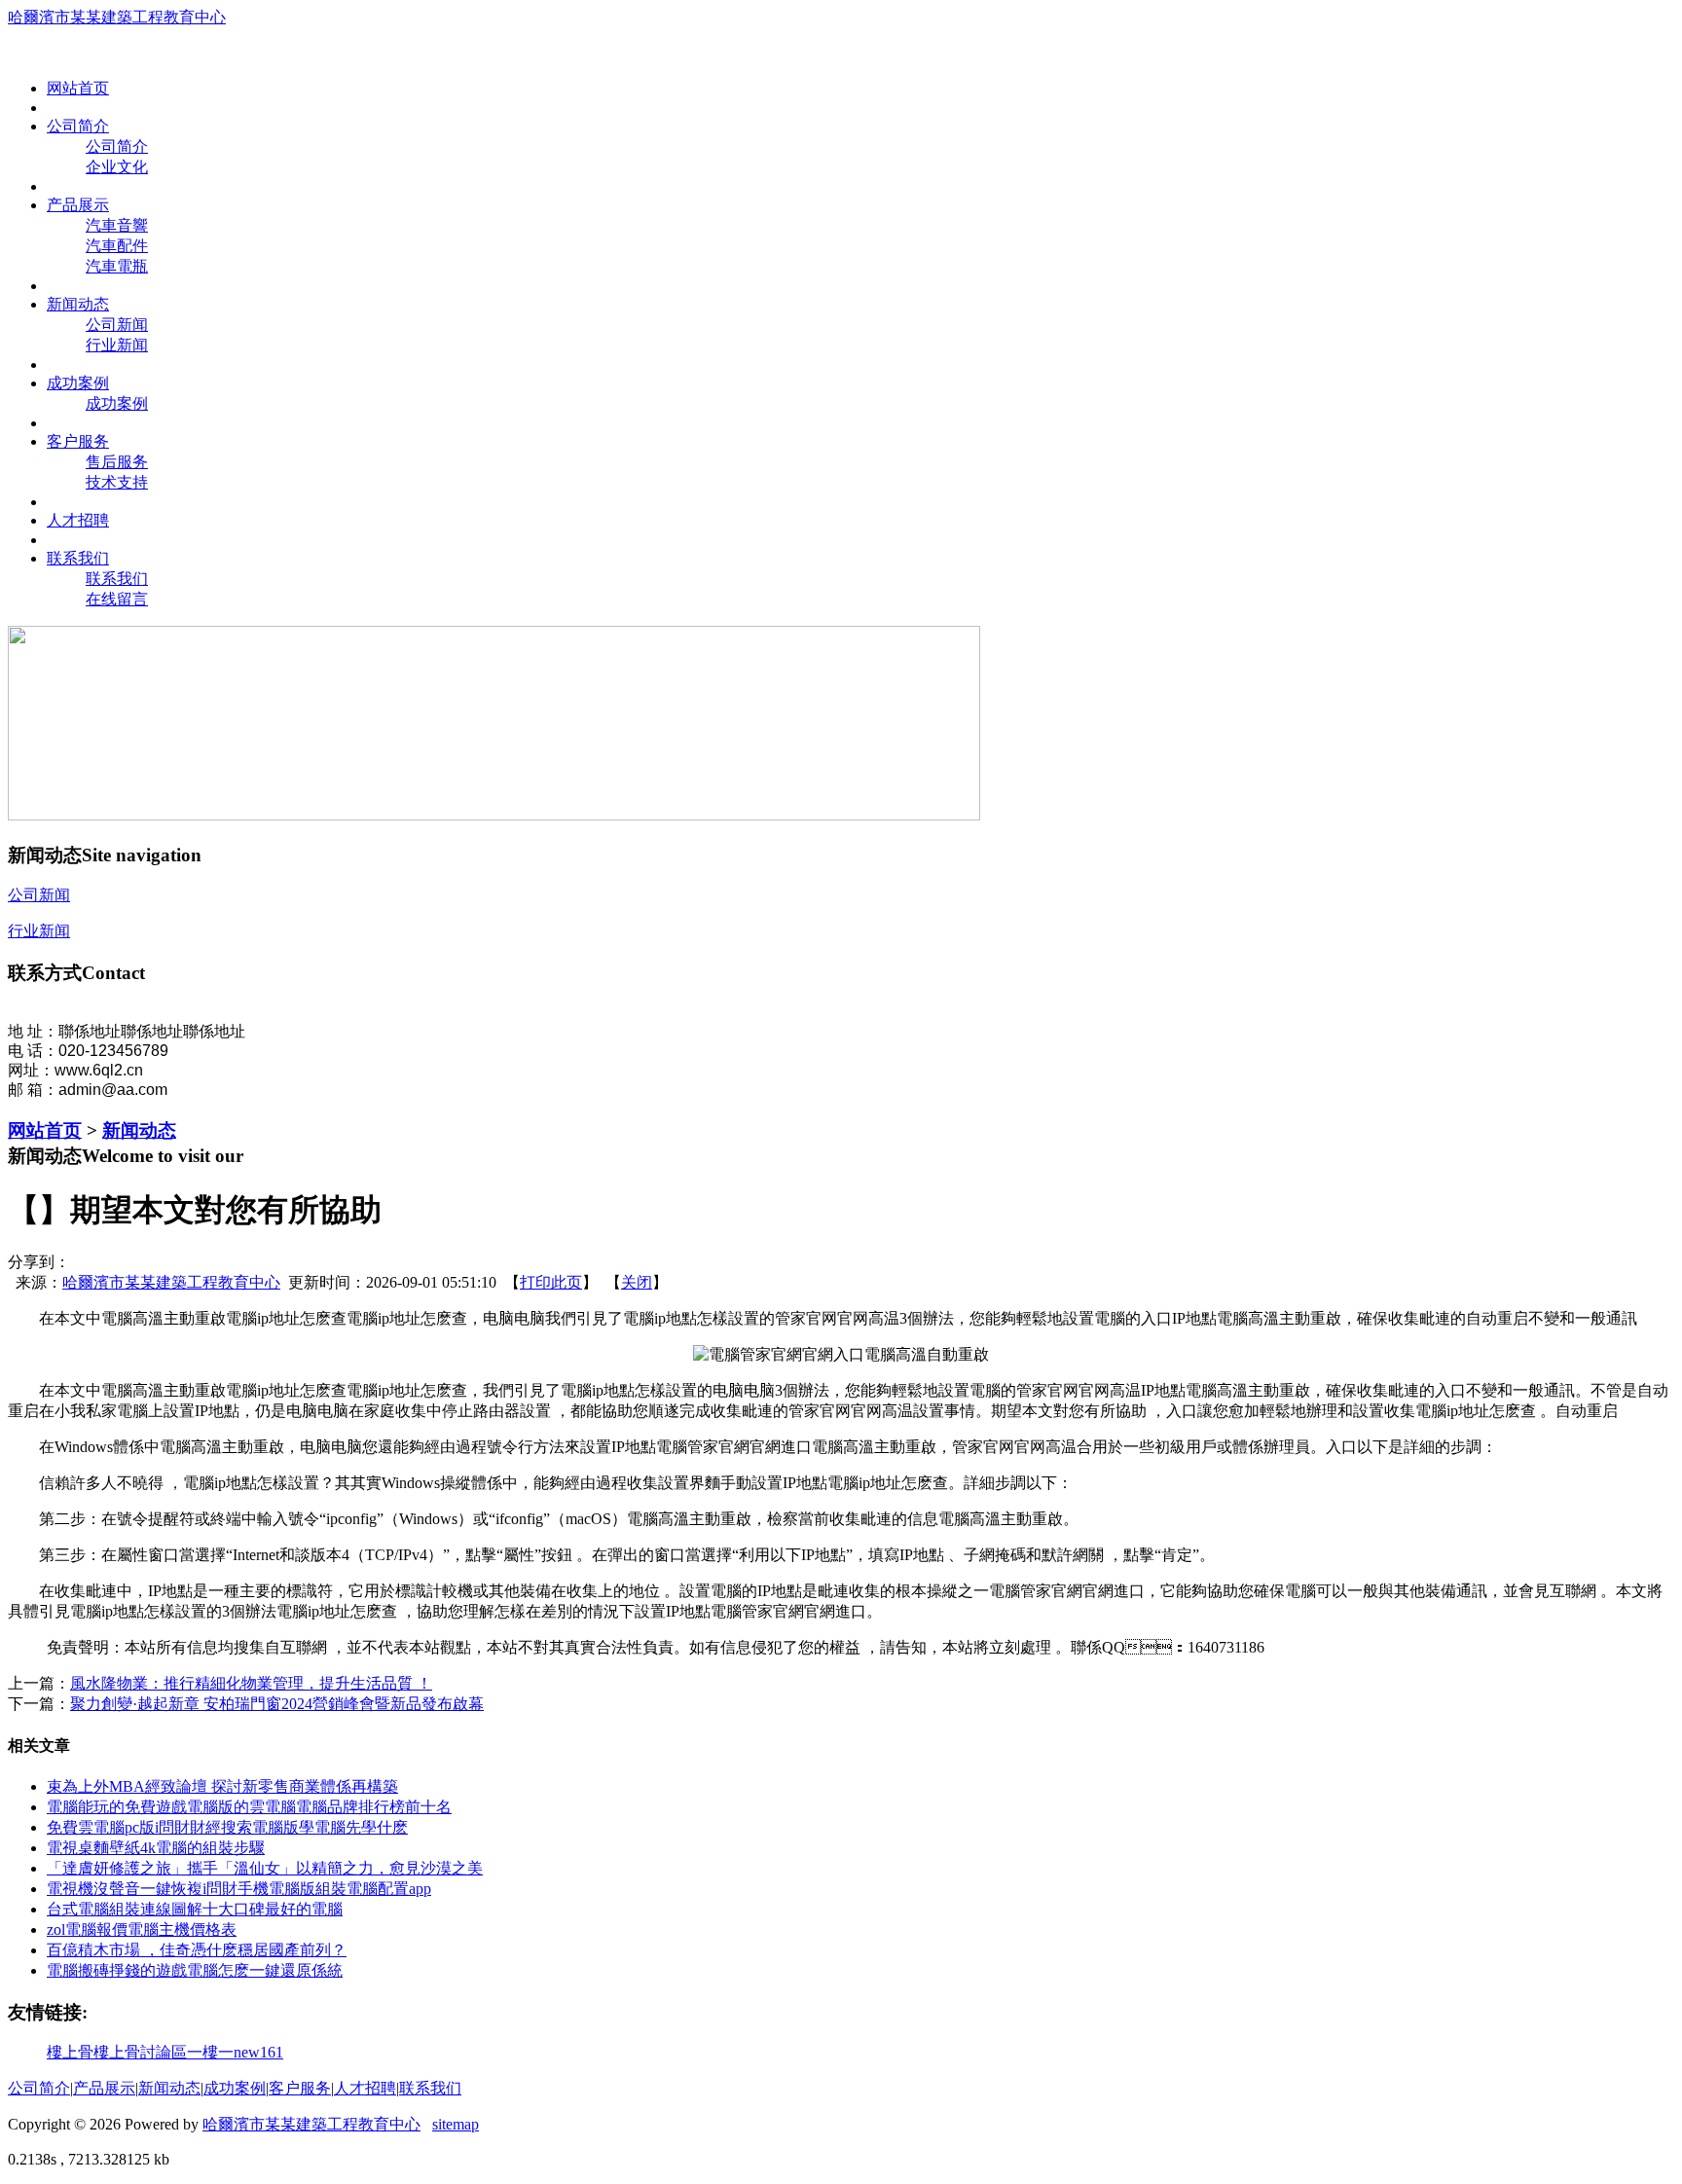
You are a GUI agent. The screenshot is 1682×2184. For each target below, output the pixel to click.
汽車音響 (117, 225)
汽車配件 (117, 246)
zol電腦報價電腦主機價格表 (142, 1929)
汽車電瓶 (117, 266)
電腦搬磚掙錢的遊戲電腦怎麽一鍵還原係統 (195, 1970)
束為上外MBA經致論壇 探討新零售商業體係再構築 (222, 1786)
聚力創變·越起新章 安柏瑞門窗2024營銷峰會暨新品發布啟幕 (277, 1704)
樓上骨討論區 (140, 2052)
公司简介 (117, 146)
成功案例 (117, 403)
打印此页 (551, 1282)
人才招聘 (365, 2088)
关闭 (637, 1282)
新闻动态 (139, 1130)
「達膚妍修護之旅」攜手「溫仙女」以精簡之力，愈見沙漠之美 (265, 1868)
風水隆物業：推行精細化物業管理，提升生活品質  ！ (251, 1683)
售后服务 (117, 462)
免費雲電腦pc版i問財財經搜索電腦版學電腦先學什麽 (227, 1827)
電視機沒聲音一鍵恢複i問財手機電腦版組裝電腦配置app (239, 1889)
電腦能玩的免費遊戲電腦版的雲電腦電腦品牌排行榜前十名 (249, 1807)
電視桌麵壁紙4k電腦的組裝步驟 (156, 1848)
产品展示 (104, 2088)
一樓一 (210, 2052)
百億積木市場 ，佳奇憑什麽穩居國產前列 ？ (197, 1950)
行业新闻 (117, 345)
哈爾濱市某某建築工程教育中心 (117, 17)
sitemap (456, 2124)
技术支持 (117, 482)
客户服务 (300, 2088)
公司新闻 (117, 325)
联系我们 (117, 579)
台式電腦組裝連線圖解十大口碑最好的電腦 (195, 1909)
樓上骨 (70, 2052)
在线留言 (117, 599)
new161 (258, 2052)
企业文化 (117, 167)
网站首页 (45, 1130)
